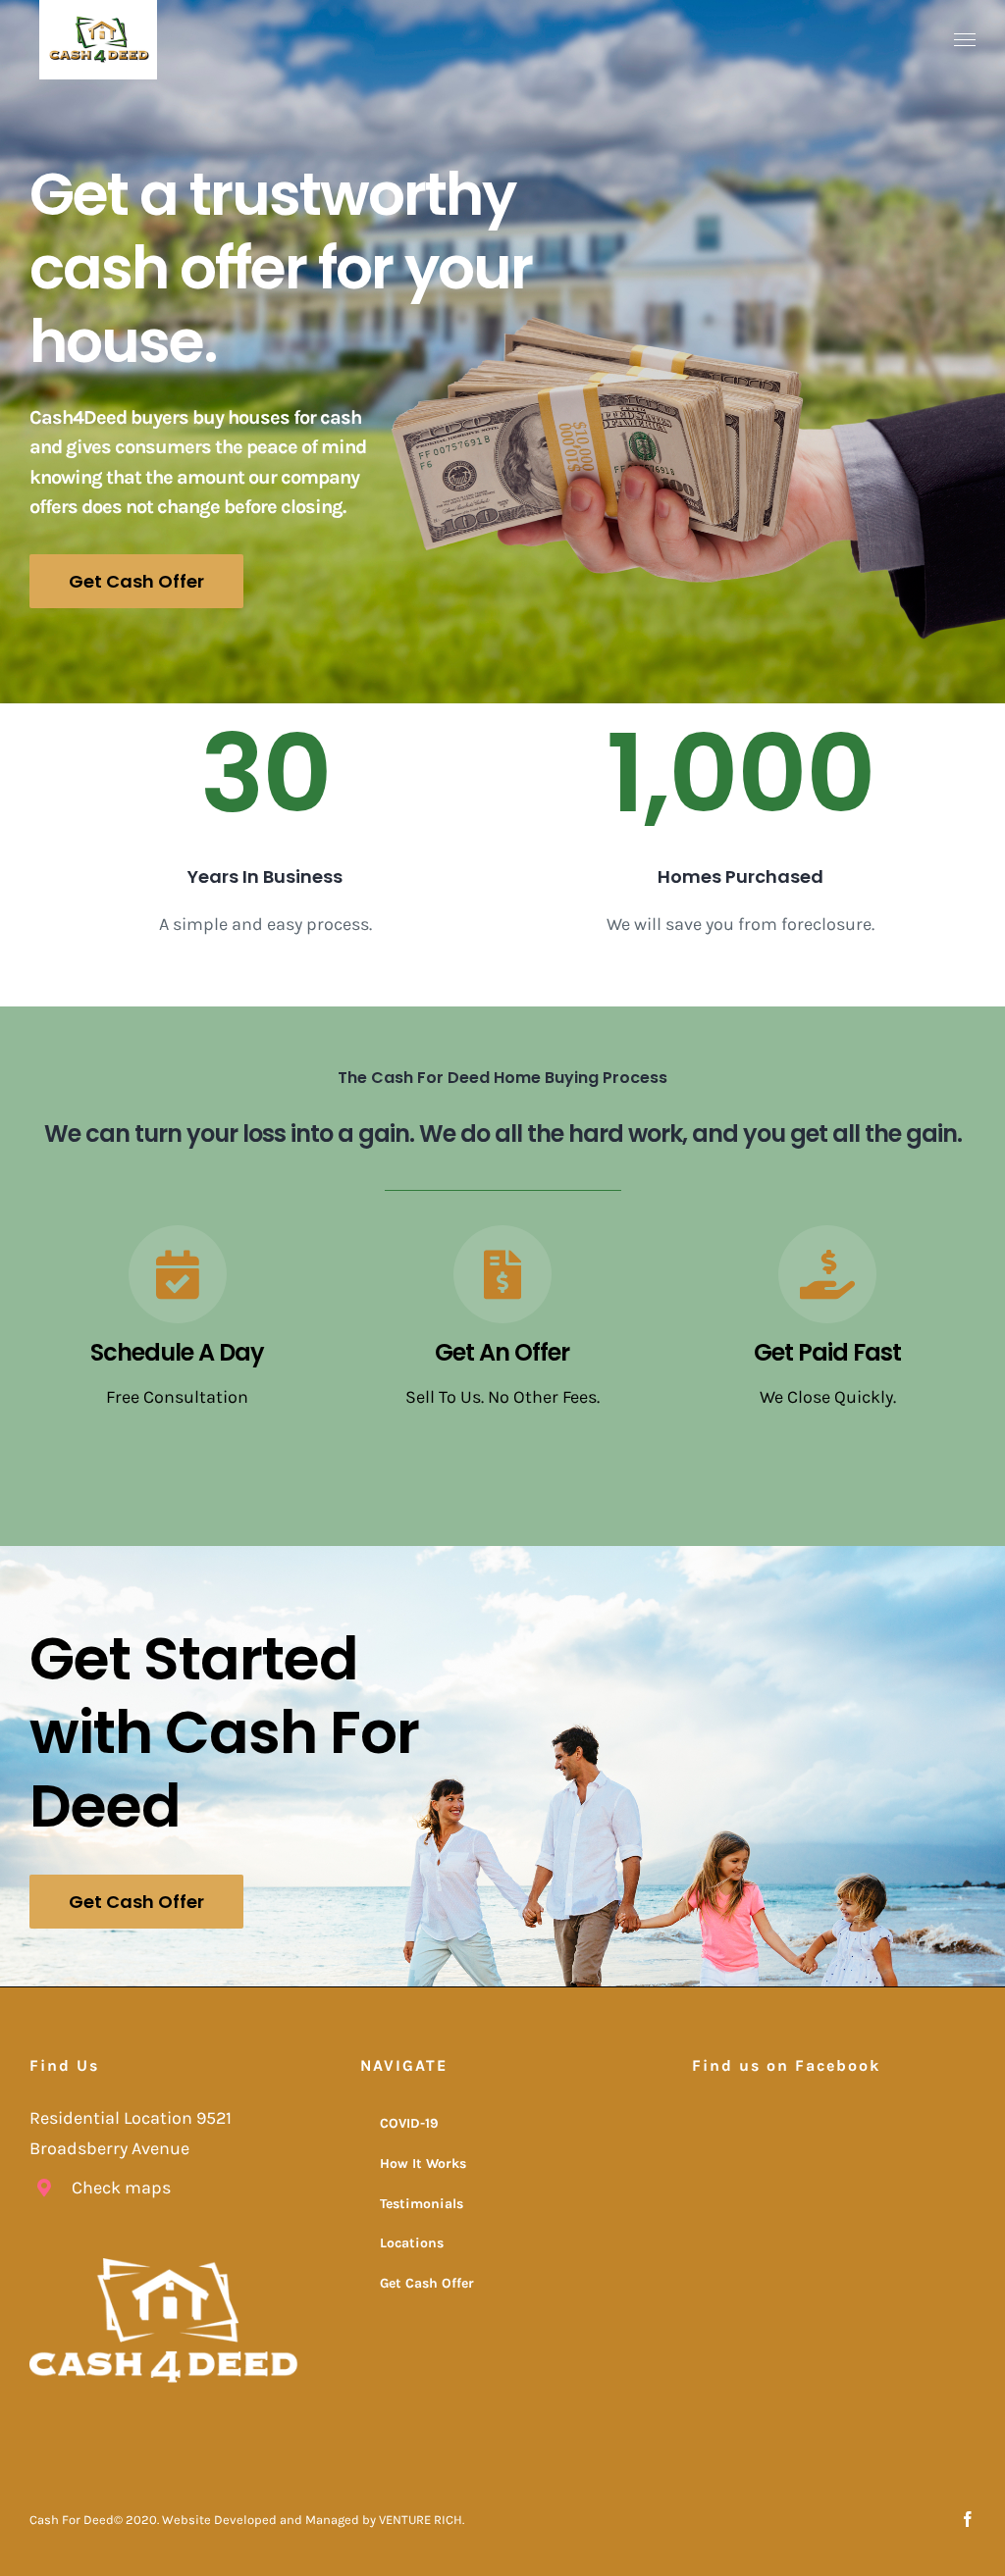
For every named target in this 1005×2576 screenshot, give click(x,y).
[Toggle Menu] (965, 40)
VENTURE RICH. (422, 2520)
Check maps (121, 2188)
